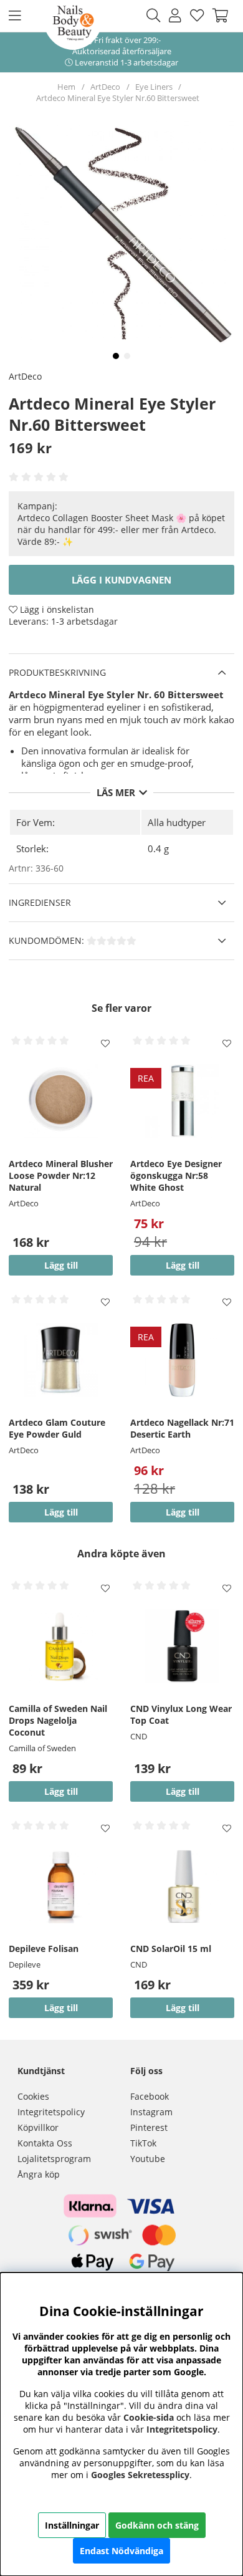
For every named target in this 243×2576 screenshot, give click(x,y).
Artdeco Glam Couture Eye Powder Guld (57, 1428)
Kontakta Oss (45, 2143)
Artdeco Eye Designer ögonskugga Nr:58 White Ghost (176, 1175)
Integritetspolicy (51, 2112)
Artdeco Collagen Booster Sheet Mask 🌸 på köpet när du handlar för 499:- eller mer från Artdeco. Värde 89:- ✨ (121, 530)
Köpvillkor (38, 2127)
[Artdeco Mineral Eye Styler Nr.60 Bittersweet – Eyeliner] (116, 356)
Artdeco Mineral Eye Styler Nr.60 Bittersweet (118, 98)
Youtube (148, 2159)
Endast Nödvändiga (121, 2551)
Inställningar (72, 2525)
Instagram (151, 2112)
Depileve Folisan (44, 1949)
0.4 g (158, 848)
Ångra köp (39, 2174)
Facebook (150, 2096)
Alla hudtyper (177, 822)
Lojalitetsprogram (54, 2159)
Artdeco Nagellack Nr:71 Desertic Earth (182, 1428)
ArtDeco (105, 87)
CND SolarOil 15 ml (171, 1949)
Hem (66, 87)
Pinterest (149, 2127)
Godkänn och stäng (157, 2525)
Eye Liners (154, 87)
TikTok (143, 2143)
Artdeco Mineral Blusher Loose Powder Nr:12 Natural (61, 1175)
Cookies (33, 2096)
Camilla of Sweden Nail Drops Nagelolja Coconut (58, 1720)
